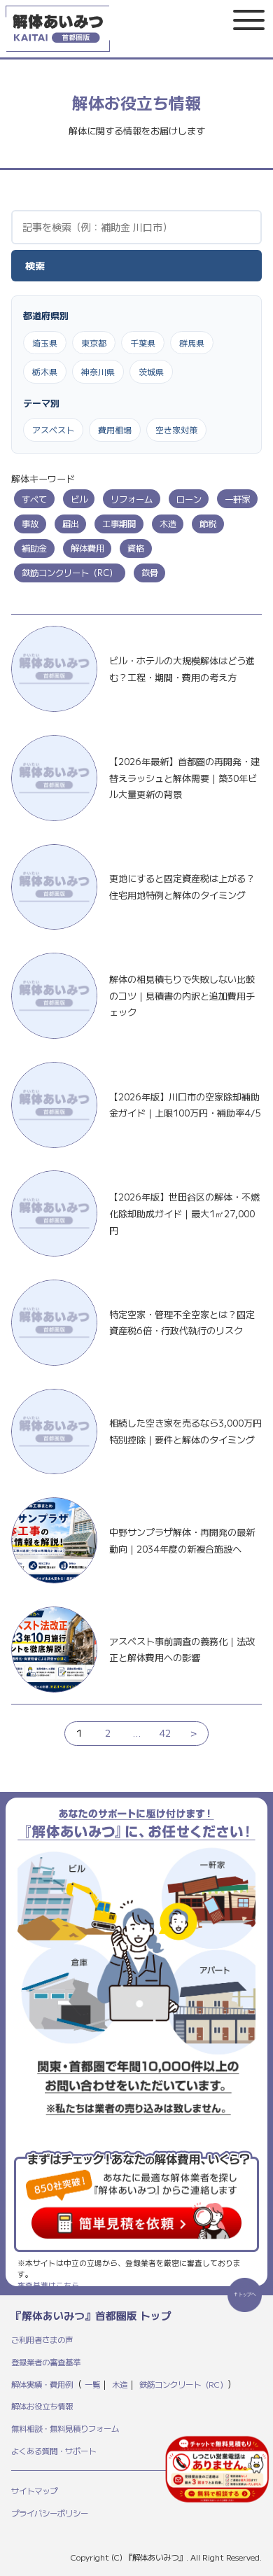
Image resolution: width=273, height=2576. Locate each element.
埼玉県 (45, 343)
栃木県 (45, 371)
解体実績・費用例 (42, 2384)
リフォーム (132, 499)
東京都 (94, 343)
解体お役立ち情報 (42, 2406)
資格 (136, 548)
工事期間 (119, 524)
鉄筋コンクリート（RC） (70, 573)
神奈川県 (98, 371)
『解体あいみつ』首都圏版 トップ (91, 2315)
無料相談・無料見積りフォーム (65, 2428)
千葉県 (143, 343)
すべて (34, 499)
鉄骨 (150, 573)
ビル (79, 499)
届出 (71, 524)
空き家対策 (176, 429)
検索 (35, 265)
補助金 (34, 548)
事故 (30, 524)
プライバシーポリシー (50, 2513)
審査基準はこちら (48, 2285)
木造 (168, 524)
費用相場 (115, 429)
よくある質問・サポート (54, 2451)
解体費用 (87, 548)
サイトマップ (34, 2491)
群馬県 (192, 343)
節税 (208, 524)
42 (165, 1733)
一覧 (92, 2384)
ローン (189, 499)
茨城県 (151, 371)
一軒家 (237, 499)
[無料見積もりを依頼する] (217, 2469)
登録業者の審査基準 (46, 2362)
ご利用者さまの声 (42, 2339)
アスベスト (53, 429)
